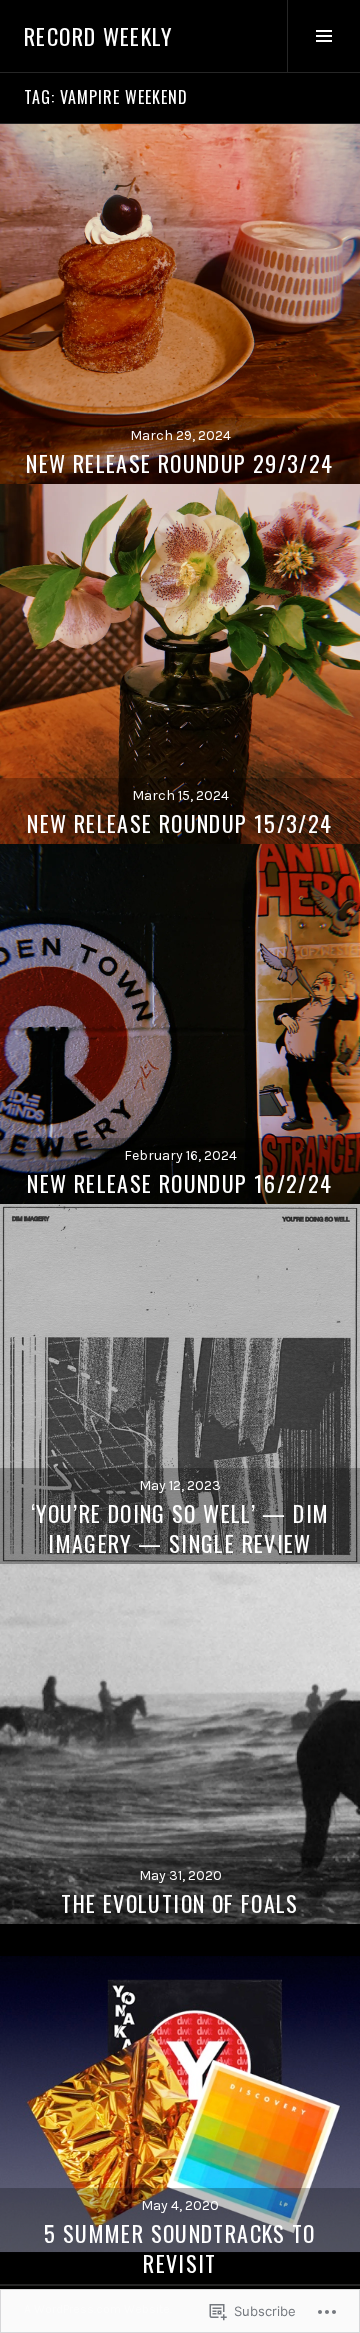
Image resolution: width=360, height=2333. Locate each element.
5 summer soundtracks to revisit (180, 2248)
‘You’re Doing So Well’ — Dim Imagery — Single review (180, 1528)
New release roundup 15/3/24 (179, 823)
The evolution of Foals (179, 1903)
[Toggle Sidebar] (323, 36)
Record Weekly (98, 36)
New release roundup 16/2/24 (179, 1183)
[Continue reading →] (180, 304)
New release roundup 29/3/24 (179, 463)
